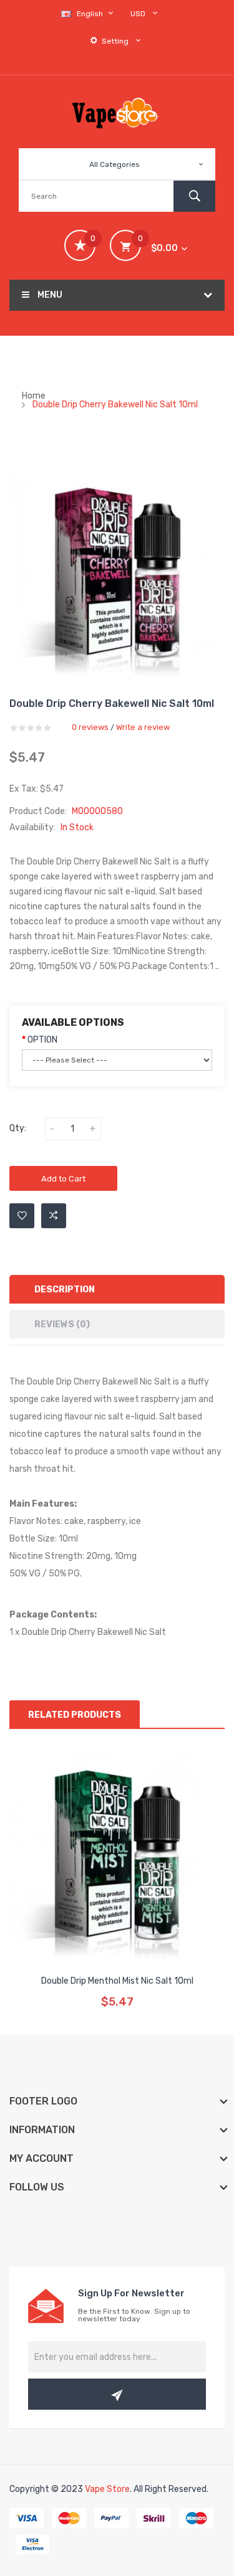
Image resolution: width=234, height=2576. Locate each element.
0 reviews (90, 727)
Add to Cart (63, 1179)
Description (65, 1290)
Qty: (18, 1128)
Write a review (143, 727)
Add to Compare (54, 1216)
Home (34, 396)
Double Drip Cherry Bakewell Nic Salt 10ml (115, 405)
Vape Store (107, 2489)
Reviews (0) (62, 1324)
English (91, 14)
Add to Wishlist (22, 1216)
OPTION (42, 1040)
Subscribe (117, 2394)
